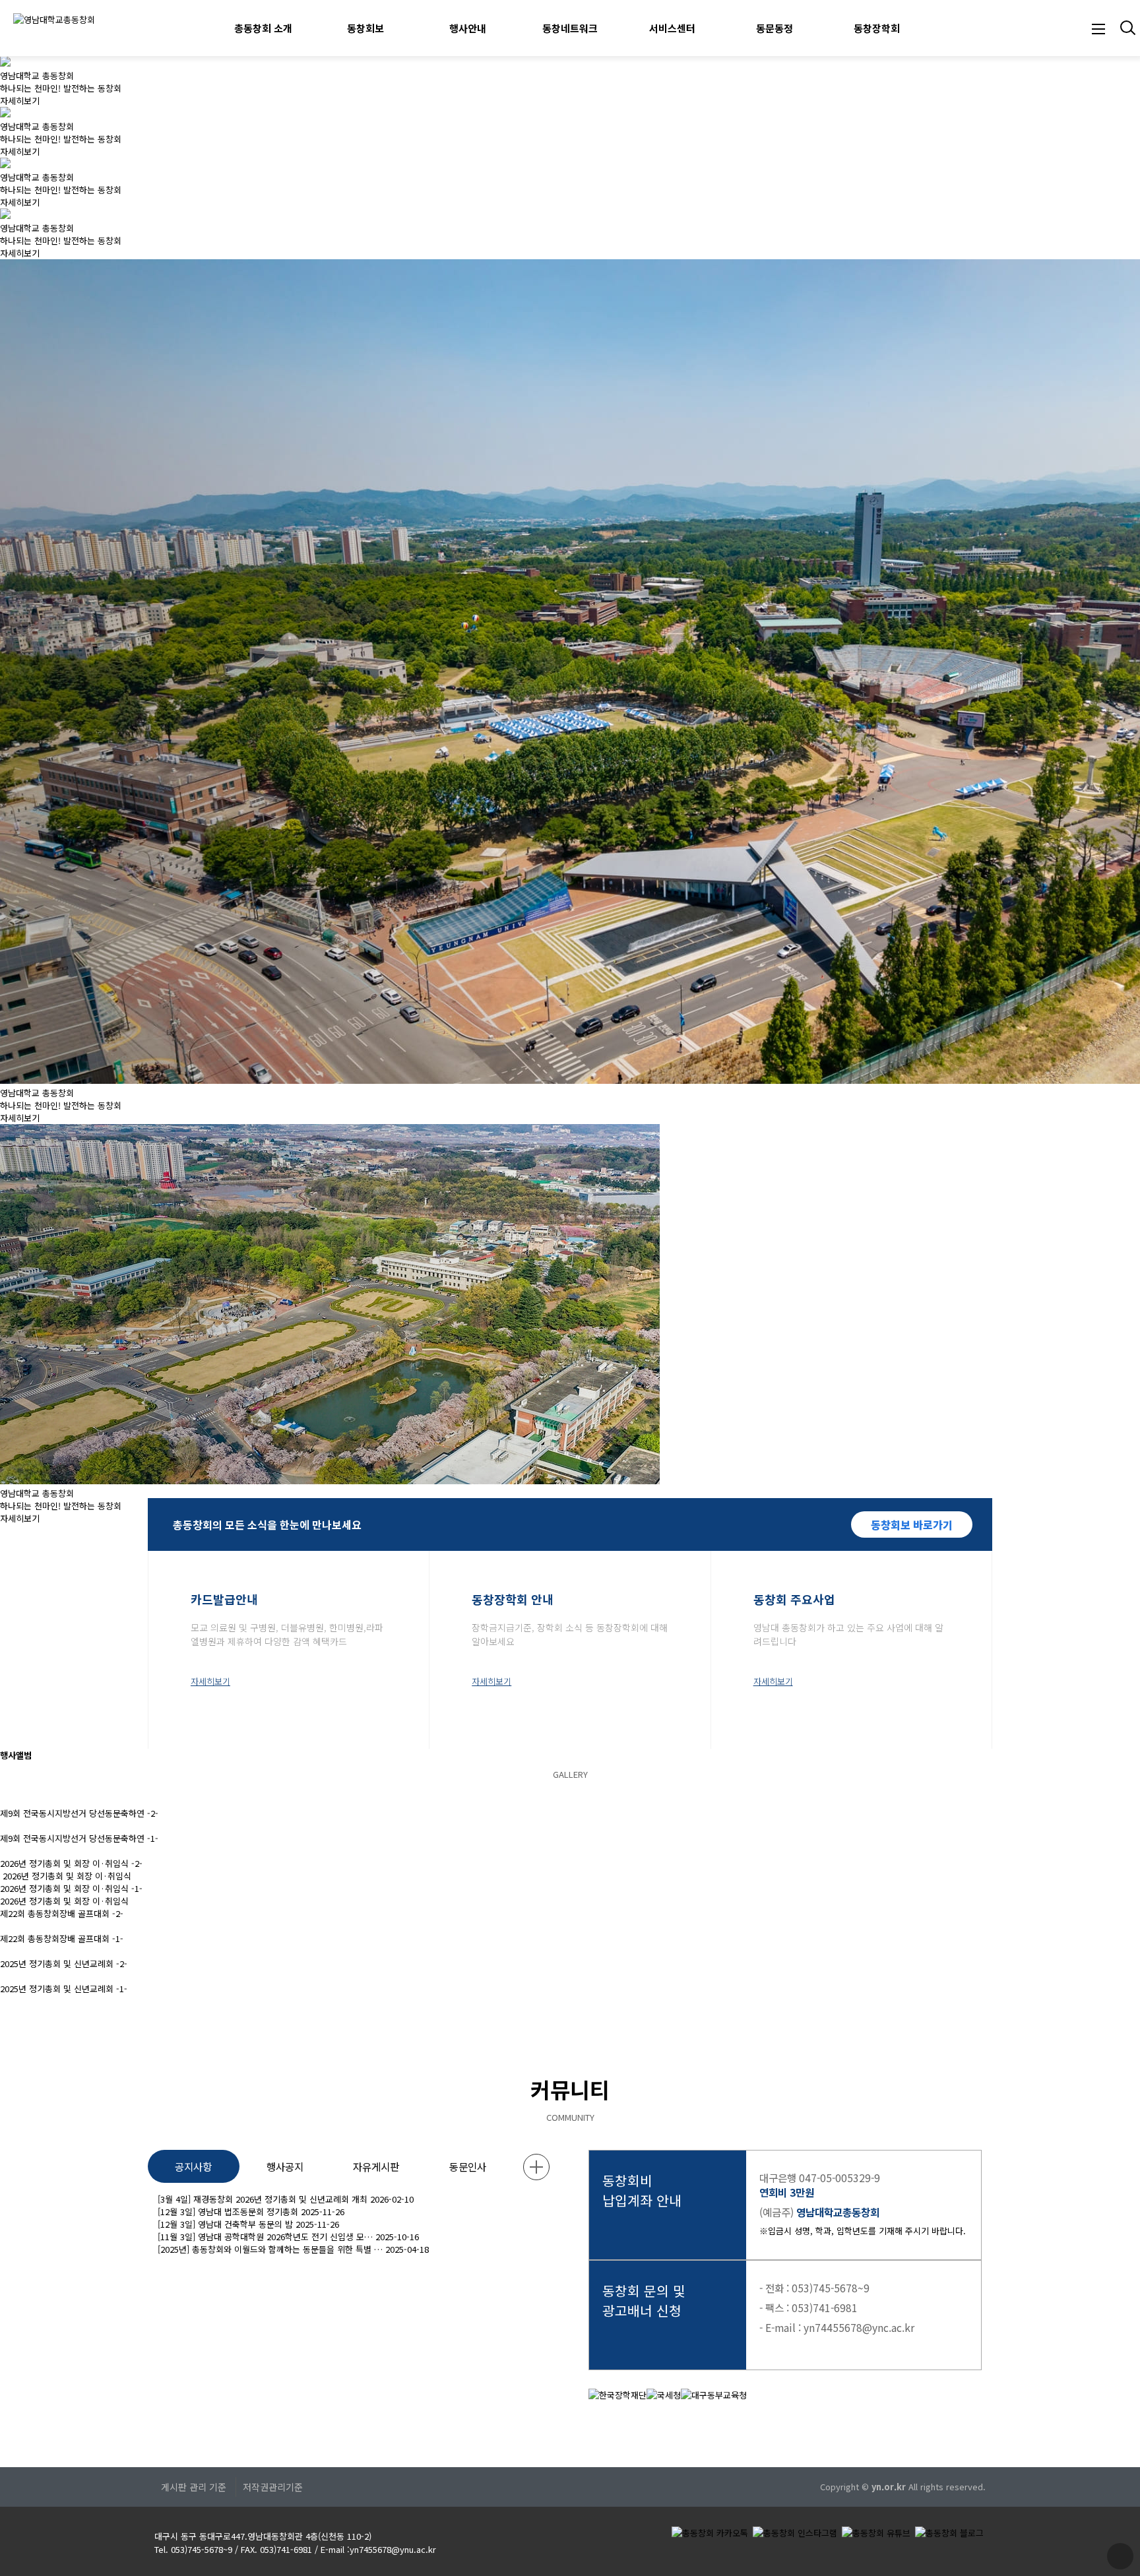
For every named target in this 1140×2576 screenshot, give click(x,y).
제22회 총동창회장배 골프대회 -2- (62, 1913)
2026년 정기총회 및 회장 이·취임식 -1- (71, 1888)
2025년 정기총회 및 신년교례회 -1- (64, 1989)
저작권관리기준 (273, 2487)
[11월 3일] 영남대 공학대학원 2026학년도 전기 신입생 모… (265, 2237)
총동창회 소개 (263, 28)
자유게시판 (376, 2166)
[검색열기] (1126, 28)
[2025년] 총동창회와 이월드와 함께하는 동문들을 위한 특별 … (270, 2249)
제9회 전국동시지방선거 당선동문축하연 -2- (79, 1813)
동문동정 (775, 28)
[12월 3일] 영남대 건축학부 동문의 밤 (225, 2224)
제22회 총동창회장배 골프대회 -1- (62, 1938)
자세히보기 (20, 101)
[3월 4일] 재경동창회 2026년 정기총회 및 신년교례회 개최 (263, 2199)
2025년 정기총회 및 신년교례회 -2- (64, 1963)
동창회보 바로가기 (912, 1524)
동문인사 (468, 2166)
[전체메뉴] (1098, 28)
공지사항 (193, 2166)
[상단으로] (1120, 2556)
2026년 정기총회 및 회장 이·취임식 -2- (71, 1863)
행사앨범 (16, 1755)
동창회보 (365, 28)
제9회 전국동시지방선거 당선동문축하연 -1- (79, 1838)
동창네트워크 (570, 28)
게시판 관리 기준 (194, 2487)
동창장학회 (877, 28)
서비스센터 (672, 28)
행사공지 (285, 2166)
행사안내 (468, 28)
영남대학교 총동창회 (37, 76)
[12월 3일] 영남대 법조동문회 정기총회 (228, 2212)
